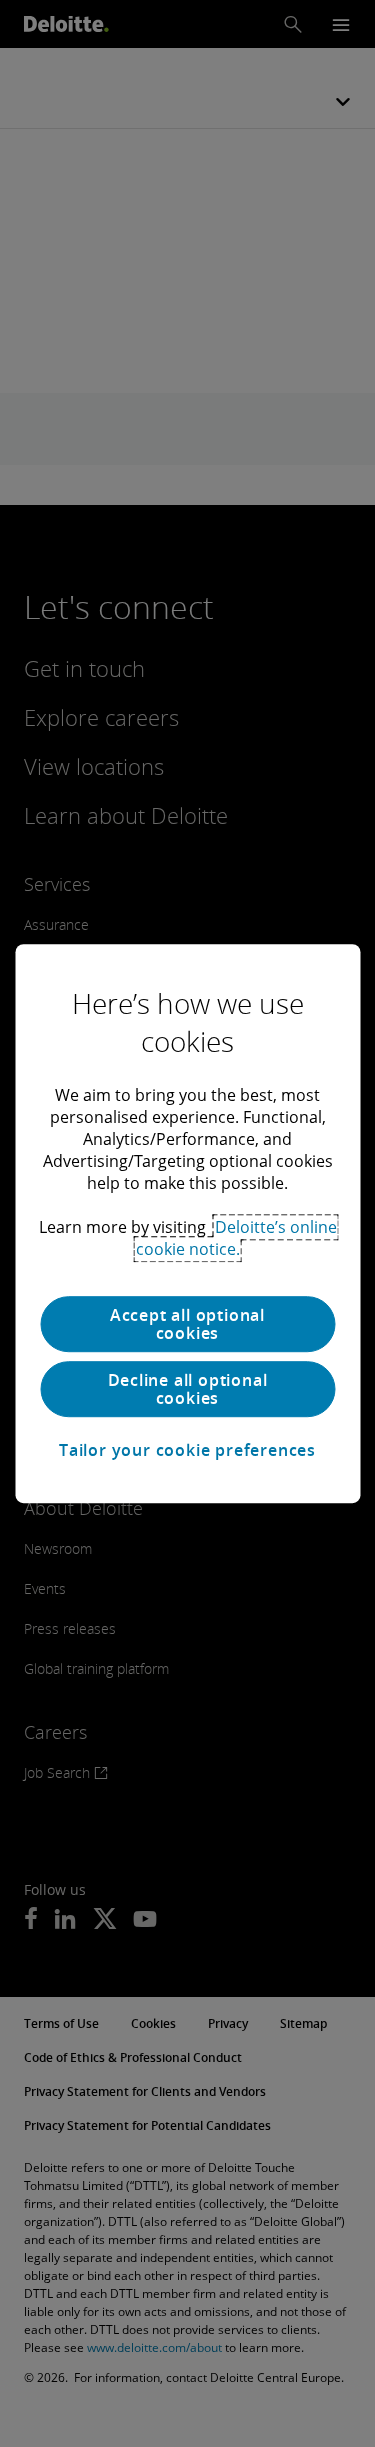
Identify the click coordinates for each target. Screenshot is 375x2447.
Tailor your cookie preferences (187, 1450)
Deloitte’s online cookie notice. (236, 1238)
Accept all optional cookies (187, 1324)
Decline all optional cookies (188, 1389)
